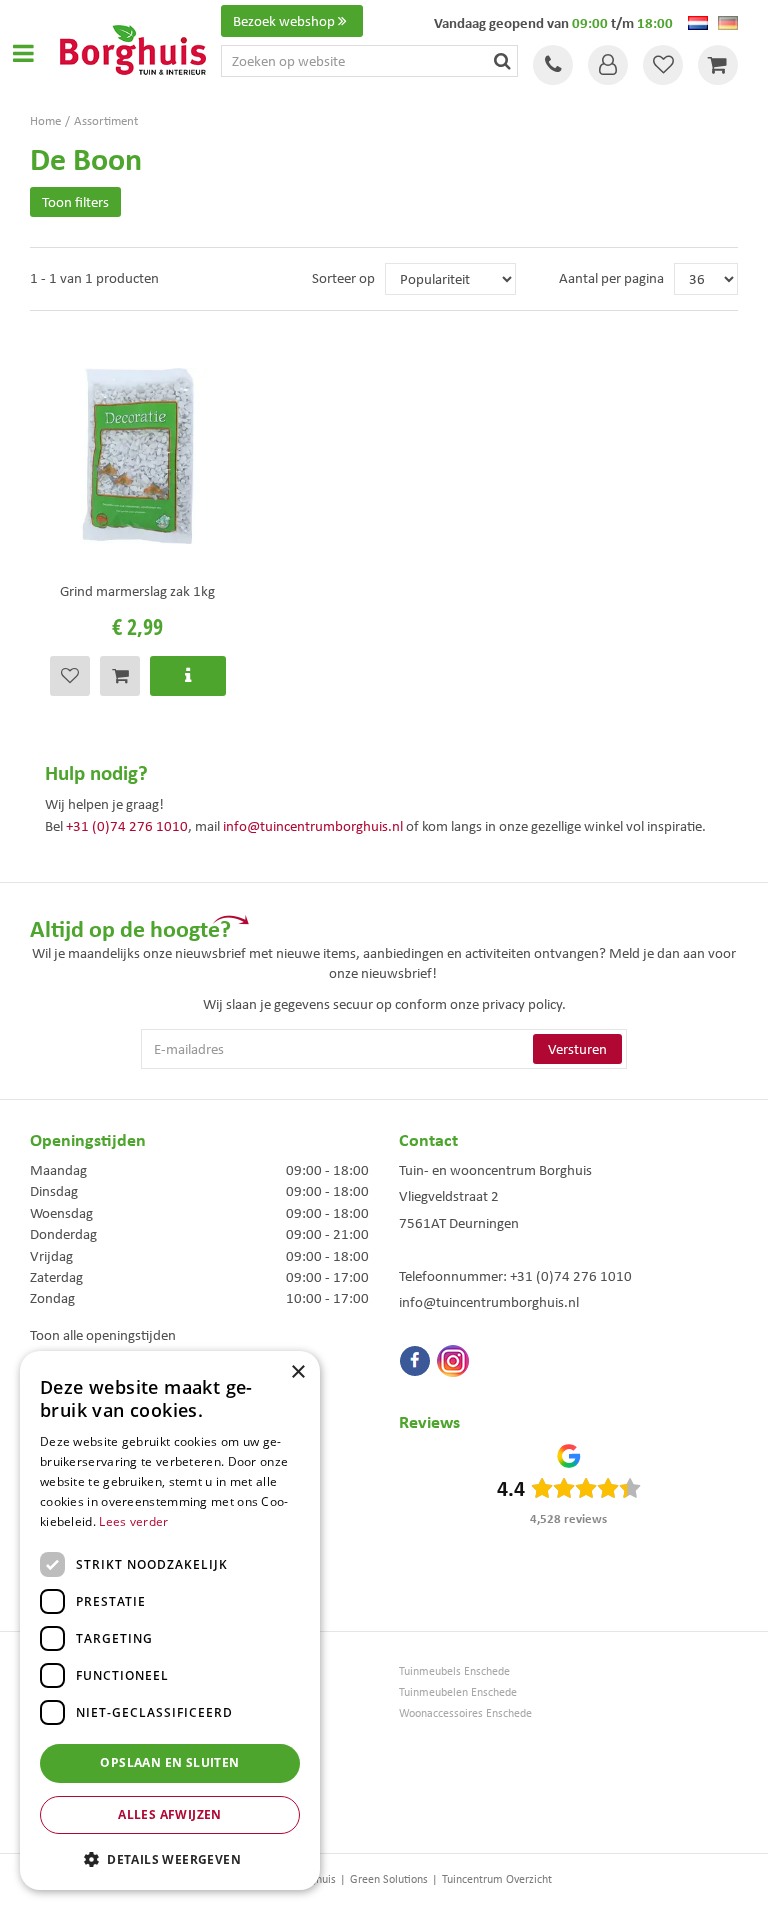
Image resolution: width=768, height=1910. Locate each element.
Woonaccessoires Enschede (465, 1713)
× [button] (297, 1372)
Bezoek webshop (284, 21)
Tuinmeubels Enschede (454, 1671)
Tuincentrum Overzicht (497, 1879)
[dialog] (170, 1620)
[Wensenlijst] (663, 65)
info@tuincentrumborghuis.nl (313, 826)
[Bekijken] (718, 65)
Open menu (23, 53)
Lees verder (133, 1521)
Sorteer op (343, 278)
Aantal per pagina (611, 278)
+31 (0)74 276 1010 (127, 826)
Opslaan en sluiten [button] (169, 1762)
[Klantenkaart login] (608, 65)
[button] (170, 1858)
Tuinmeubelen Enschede (458, 1692)
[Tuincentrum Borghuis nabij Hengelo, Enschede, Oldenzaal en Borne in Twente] (133, 48)
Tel (553, 65)
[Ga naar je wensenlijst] (663, 65)
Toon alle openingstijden (103, 1335)
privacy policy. (524, 1004)
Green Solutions (389, 1879)
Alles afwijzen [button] (170, 1814)
